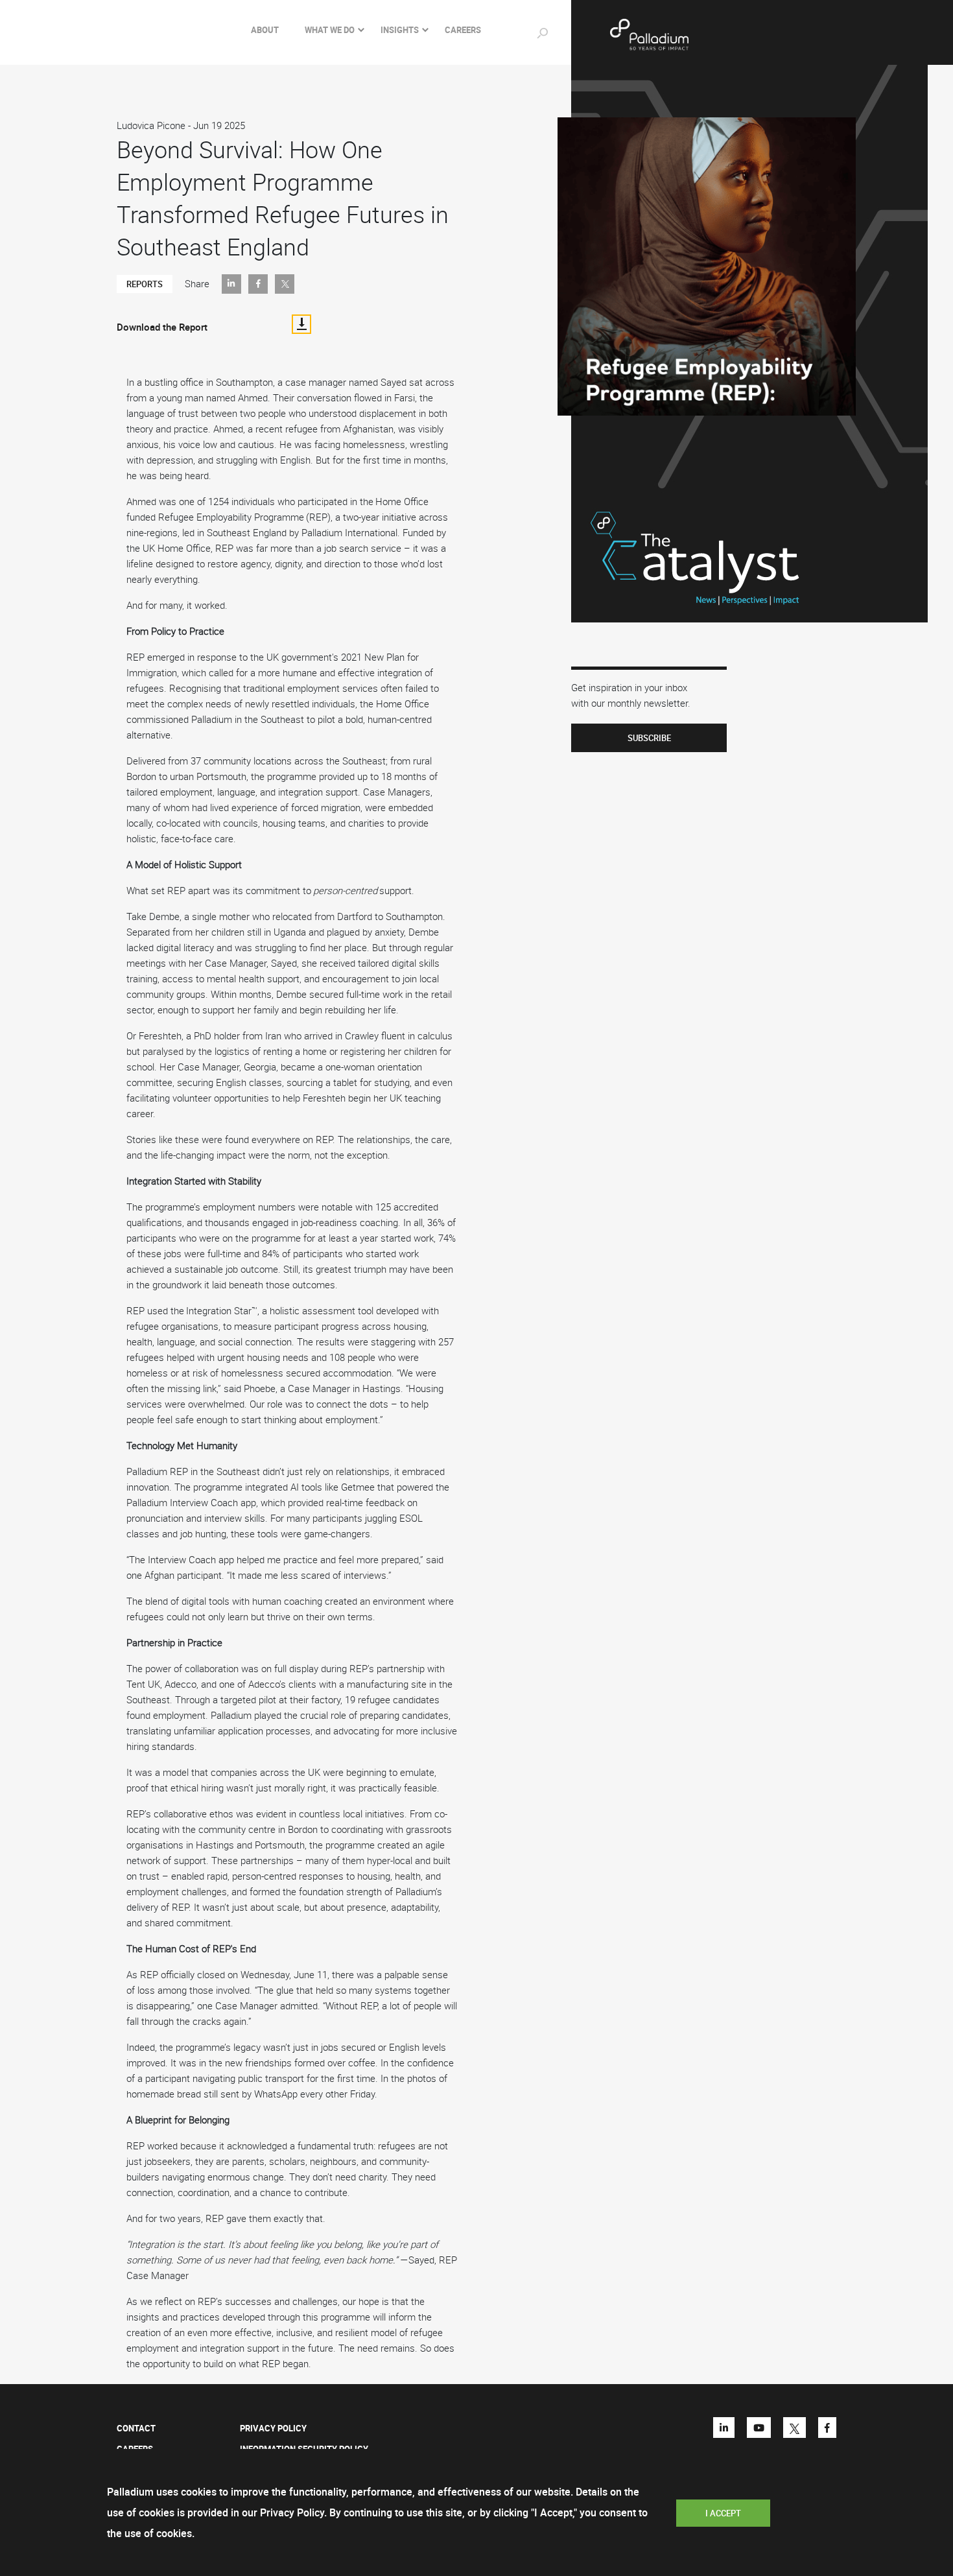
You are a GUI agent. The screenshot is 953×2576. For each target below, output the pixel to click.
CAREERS (463, 30)
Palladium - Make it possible (691, 35)
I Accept (723, 2513)
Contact (136, 2428)
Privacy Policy (273, 2428)
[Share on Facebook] (258, 284)
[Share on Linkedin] (231, 284)
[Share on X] (285, 284)
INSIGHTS (400, 30)
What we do (330, 30)
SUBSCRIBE (649, 738)
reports (145, 284)
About (265, 30)
